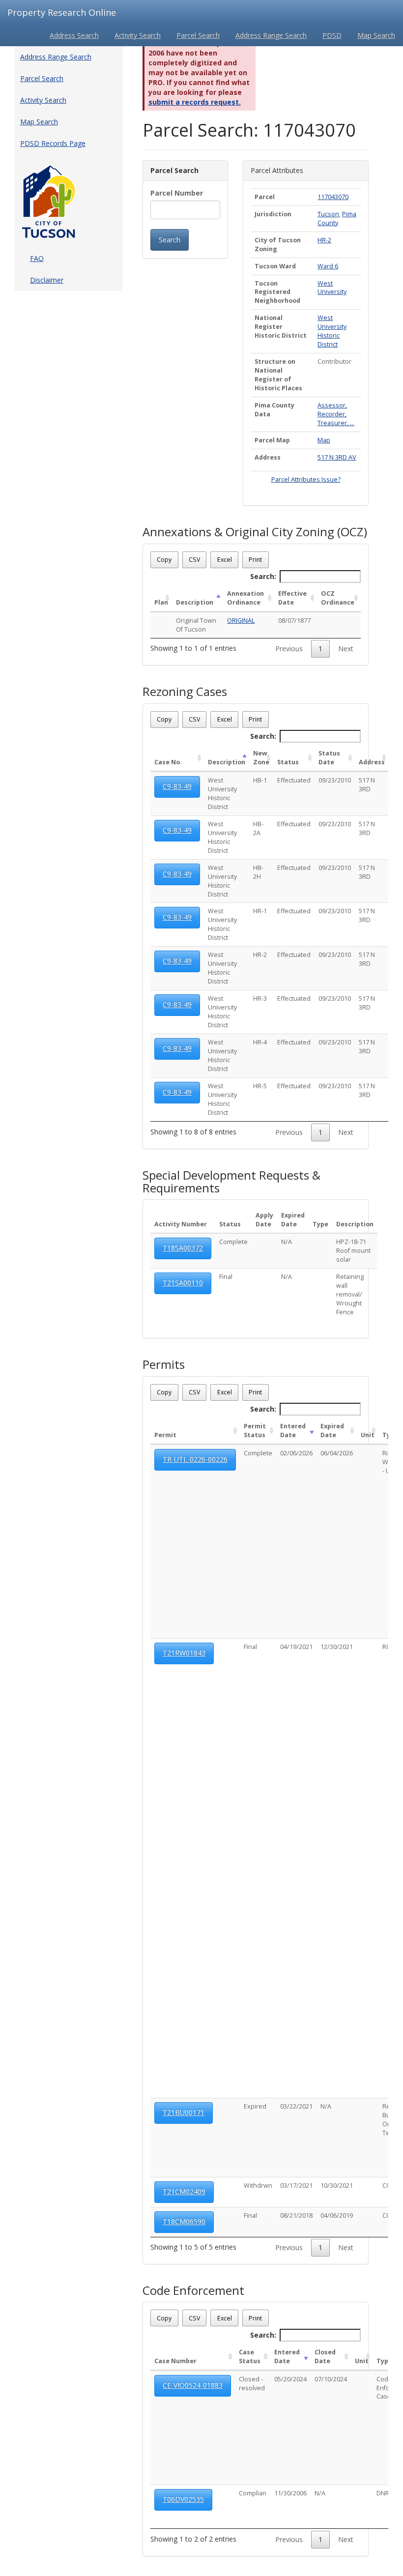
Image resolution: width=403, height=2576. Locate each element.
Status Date (329, 758)
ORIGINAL (241, 621)
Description (195, 602)
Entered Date (293, 1431)
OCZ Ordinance (338, 598)
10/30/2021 (337, 2185)
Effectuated (294, 780)
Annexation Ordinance (245, 598)
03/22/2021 (296, 2106)
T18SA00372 (183, 1248)
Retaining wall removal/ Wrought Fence (350, 1294)
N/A (287, 1242)
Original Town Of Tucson (196, 625)
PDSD (332, 35)
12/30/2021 (337, 1647)
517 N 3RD (367, 785)
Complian (253, 2493)
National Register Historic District (281, 327)
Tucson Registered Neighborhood (277, 292)
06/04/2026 (337, 1453)
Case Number (175, 2361)
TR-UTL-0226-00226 (195, 1459)
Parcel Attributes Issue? (306, 479)
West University (332, 288)
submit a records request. (195, 102)
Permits (164, 1364)
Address (268, 457)
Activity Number (181, 1224)
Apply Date (264, 1220)
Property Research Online (62, 12)
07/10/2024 (331, 2379)
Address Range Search (271, 35)
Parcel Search (198, 35)
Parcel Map (272, 440)
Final (226, 1277)
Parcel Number (177, 193)
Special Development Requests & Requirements (231, 1182)
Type (320, 1224)
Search (170, 240)
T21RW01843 (184, 1653)
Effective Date (292, 598)
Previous (289, 649)
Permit (165, 1435)
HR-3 (260, 999)
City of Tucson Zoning (278, 245)
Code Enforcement (193, 2290)
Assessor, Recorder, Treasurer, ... (336, 414)
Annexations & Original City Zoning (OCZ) (255, 532)
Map (324, 440)
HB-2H (258, 872)
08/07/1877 (294, 621)
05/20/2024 (290, 2379)
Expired (255, 2106)
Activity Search (138, 35)
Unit (368, 1435)
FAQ (37, 258)
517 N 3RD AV (337, 457)
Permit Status (255, 1431)
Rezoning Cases (185, 692)
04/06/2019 (337, 2215)
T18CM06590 (184, 2221)
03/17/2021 (296, 2185)
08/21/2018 (296, 2215)
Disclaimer (47, 280)
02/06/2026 (296, 1453)
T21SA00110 (183, 1283)
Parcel (265, 197)
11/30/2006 (290, 2493)
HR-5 (260, 1086)
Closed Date (325, 2357)
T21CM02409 (184, 2191)
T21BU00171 (184, 2112)
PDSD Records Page (53, 143)
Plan (161, 602)
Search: (263, 576)
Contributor (334, 362)
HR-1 (260, 911)
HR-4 (260, 1042)
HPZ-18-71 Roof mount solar (353, 1251)
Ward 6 (328, 266)
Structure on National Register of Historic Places (278, 375)
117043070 (333, 197)
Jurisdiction (273, 214)
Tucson (328, 214)
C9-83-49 (177, 786)
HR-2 (324, 240)
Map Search (376, 35)
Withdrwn (258, 2185)
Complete (233, 1242)
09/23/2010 (335, 780)
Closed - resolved (252, 2384)
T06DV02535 (183, 2499)
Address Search (74, 35)
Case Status (250, 2357)
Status (288, 762)
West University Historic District (332, 331)
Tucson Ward (275, 266)
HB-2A (258, 828)
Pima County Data (274, 410)
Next (346, 649)
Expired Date (293, 1220)
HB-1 (260, 780)
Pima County (337, 218)
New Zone (261, 758)
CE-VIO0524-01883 (193, 2385)
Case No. (168, 762)
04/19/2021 (296, 1647)
